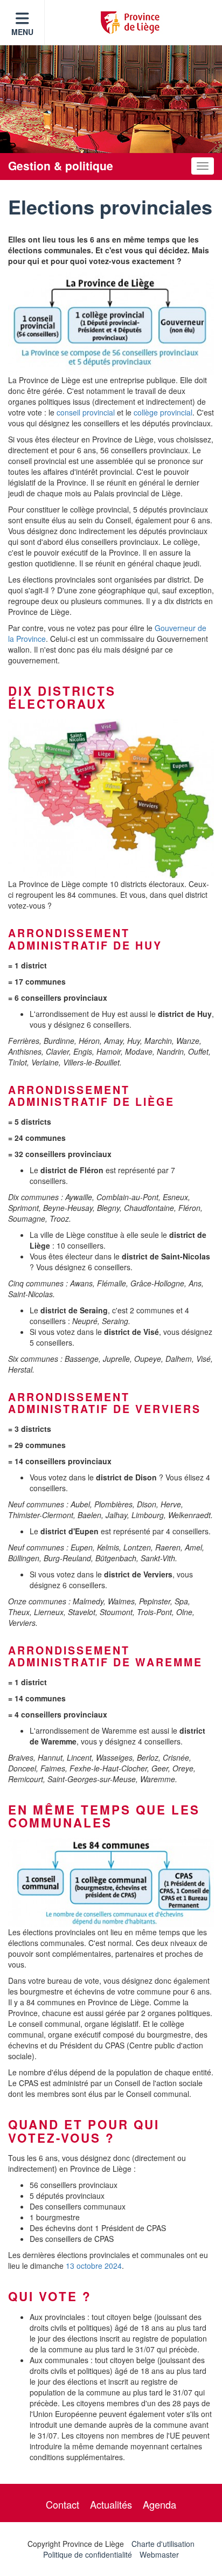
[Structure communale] (111, 1882)
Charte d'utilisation (163, 2544)
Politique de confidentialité (88, 2554)
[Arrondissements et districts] (111, 799)
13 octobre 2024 (94, 2266)
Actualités (111, 2504)
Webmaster (159, 2554)
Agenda (159, 2504)
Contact (63, 2504)
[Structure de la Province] (111, 323)
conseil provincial (86, 412)
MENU (22, 32)
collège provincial (163, 412)
